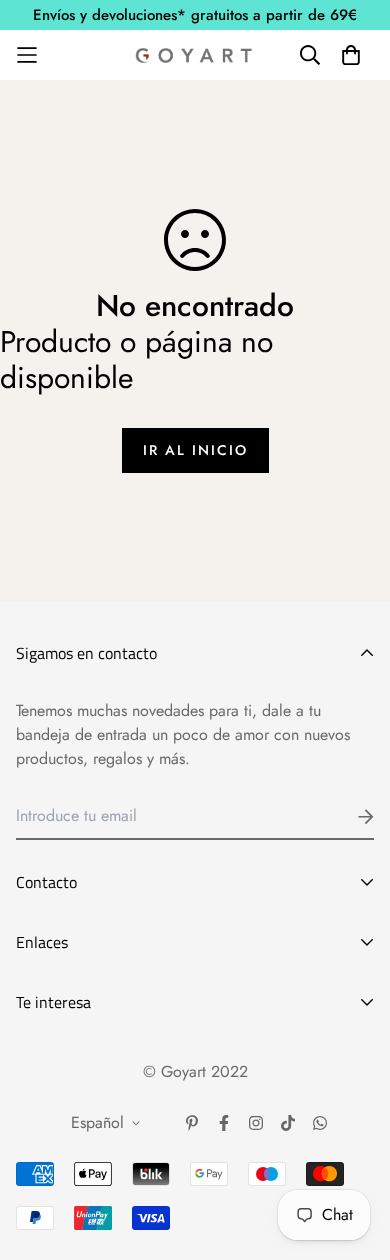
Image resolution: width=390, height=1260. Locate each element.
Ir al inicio (195, 450)
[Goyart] (195, 55)
